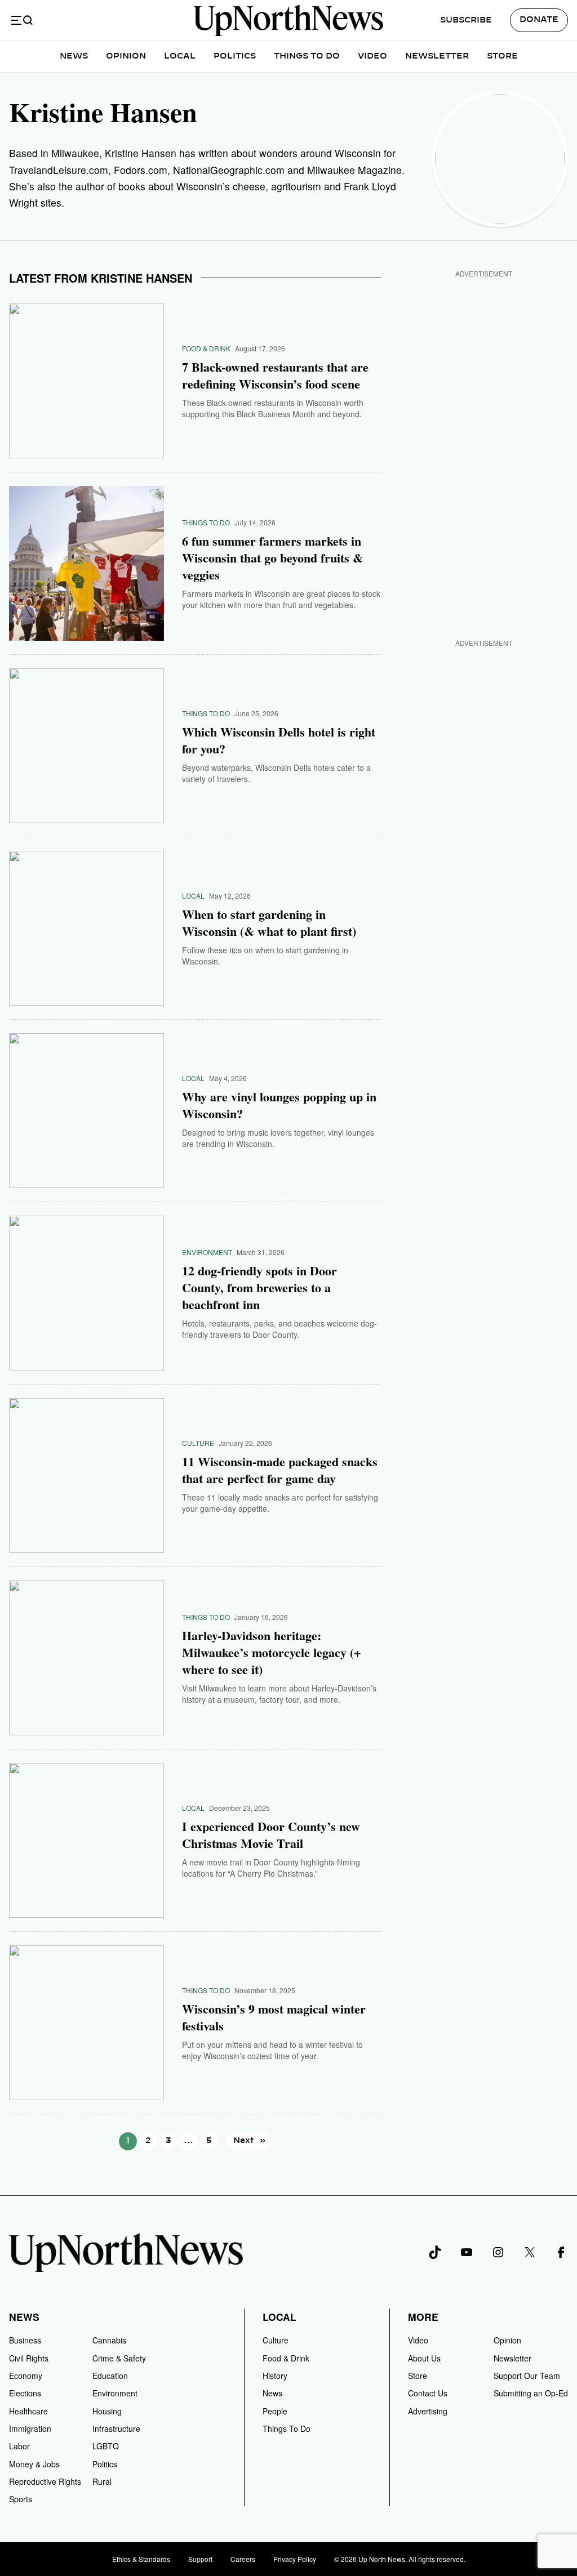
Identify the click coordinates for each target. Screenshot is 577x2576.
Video (372, 56)
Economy (26, 2376)
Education (110, 2376)
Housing (107, 2411)
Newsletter (437, 56)
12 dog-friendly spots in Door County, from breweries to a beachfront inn (259, 1288)
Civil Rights (29, 2358)
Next (249, 2141)
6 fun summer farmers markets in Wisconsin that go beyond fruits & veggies (272, 558)
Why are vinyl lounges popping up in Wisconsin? (279, 1105)
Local (180, 56)
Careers (243, 2559)
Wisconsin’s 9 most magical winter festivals (274, 2017)
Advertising (428, 2411)
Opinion (126, 56)
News (74, 56)
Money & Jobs (34, 2464)
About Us (424, 2358)
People (275, 2411)
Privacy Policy (295, 2559)
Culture (198, 1443)
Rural (102, 2481)
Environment (207, 1252)
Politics (235, 56)
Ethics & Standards (141, 2559)
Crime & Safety (119, 2358)
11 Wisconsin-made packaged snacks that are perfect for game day (280, 1470)
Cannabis (109, 2340)
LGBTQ (106, 2446)
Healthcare (28, 2411)
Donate (539, 20)
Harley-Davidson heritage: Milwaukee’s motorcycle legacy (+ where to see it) (272, 1653)
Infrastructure (116, 2428)
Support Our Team (527, 2376)
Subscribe (466, 20)
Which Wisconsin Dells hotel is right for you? (279, 740)
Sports (21, 2499)
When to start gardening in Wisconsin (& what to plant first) (269, 923)
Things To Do (307, 56)
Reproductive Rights (45, 2481)
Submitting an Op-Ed (531, 2393)
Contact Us (428, 2393)
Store (502, 56)
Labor (19, 2446)
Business (25, 2340)
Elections (25, 2393)
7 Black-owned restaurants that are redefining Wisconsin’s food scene (275, 376)
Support (200, 2559)
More (423, 2317)
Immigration (30, 2428)
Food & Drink (206, 348)
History (275, 2376)
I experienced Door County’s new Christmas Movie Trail (271, 1835)
